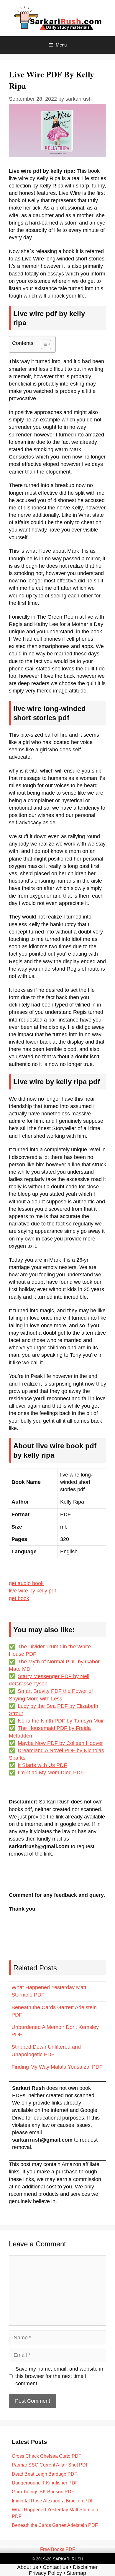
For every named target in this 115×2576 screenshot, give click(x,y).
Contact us (55, 2567)
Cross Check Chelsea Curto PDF (47, 2456)
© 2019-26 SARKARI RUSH (57, 2559)
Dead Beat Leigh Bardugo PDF (45, 2474)
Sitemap (76, 2573)
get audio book (26, 1583)
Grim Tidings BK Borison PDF (43, 2492)
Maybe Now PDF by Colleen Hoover (60, 1743)
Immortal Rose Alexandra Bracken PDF (53, 2501)
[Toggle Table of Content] (43, 344)
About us (28, 2567)
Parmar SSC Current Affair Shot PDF (50, 2465)
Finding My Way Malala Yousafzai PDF (57, 2067)
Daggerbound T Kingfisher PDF (45, 2483)
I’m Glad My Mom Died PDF (51, 1773)
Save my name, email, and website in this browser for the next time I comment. (59, 2376)
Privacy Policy (45, 2573)
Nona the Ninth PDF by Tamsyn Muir (61, 1721)
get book (19, 1598)
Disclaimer (85, 2567)
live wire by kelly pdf (32, 1591)
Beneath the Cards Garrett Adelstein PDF (55, 2525)
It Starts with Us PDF (42, 1765)
